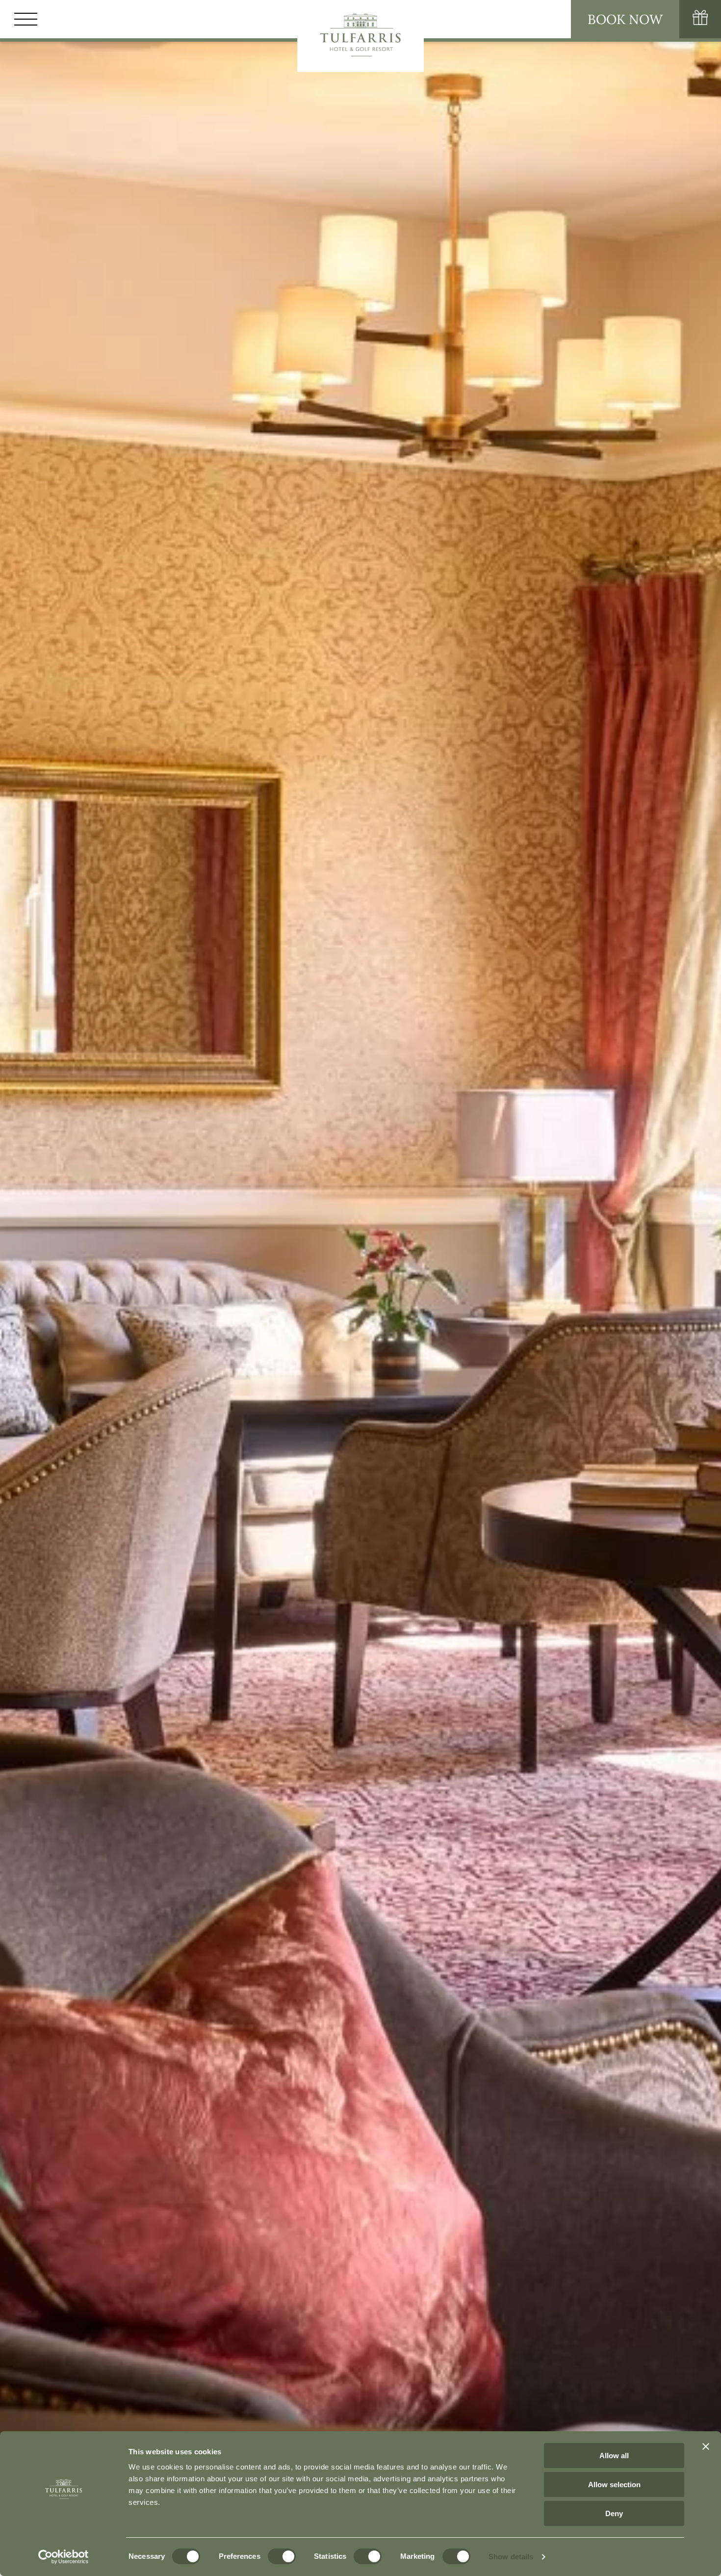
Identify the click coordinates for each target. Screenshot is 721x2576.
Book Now (625, 19)
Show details (511, 2557)
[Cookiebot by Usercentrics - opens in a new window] (64, 2557)
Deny (614, 2513)
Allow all (614, 2456)
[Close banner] (706, 2446)
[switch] (282, 2556)
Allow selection (614, 2484)
